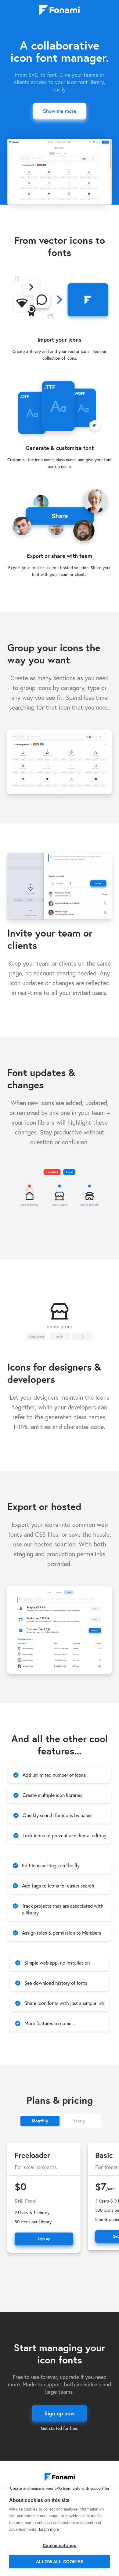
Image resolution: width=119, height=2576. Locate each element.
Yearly (79, 2121)
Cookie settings (60, 2546)
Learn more (49, 2529)
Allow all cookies (60, 2562)
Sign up (44, 2239)
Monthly (40, 2121)
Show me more (60, 111)
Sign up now (60, 2413)
